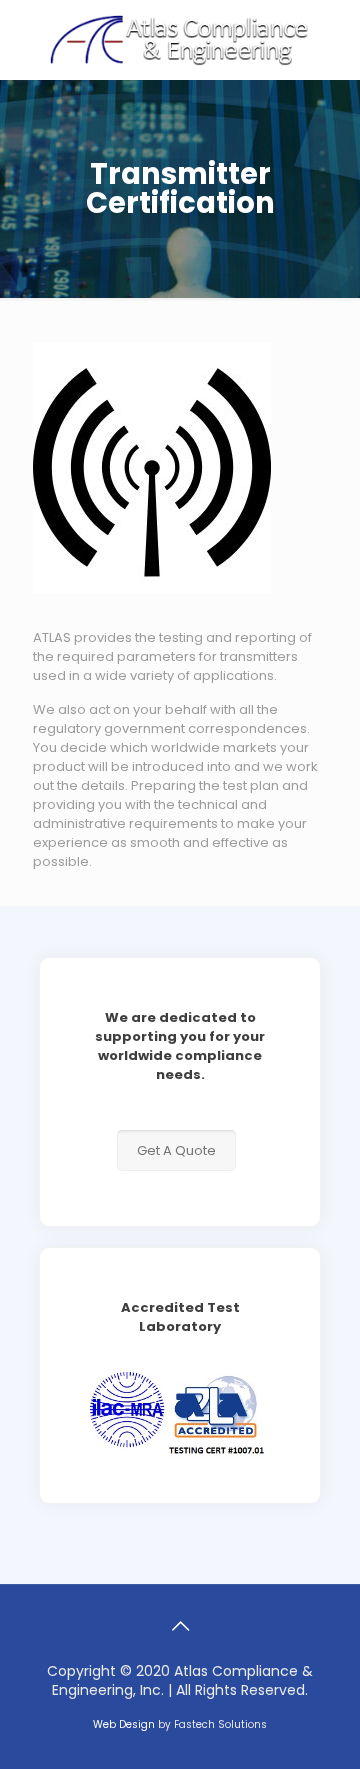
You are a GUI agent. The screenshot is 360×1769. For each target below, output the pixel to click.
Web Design (124, 1724)
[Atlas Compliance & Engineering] (180, 40)
